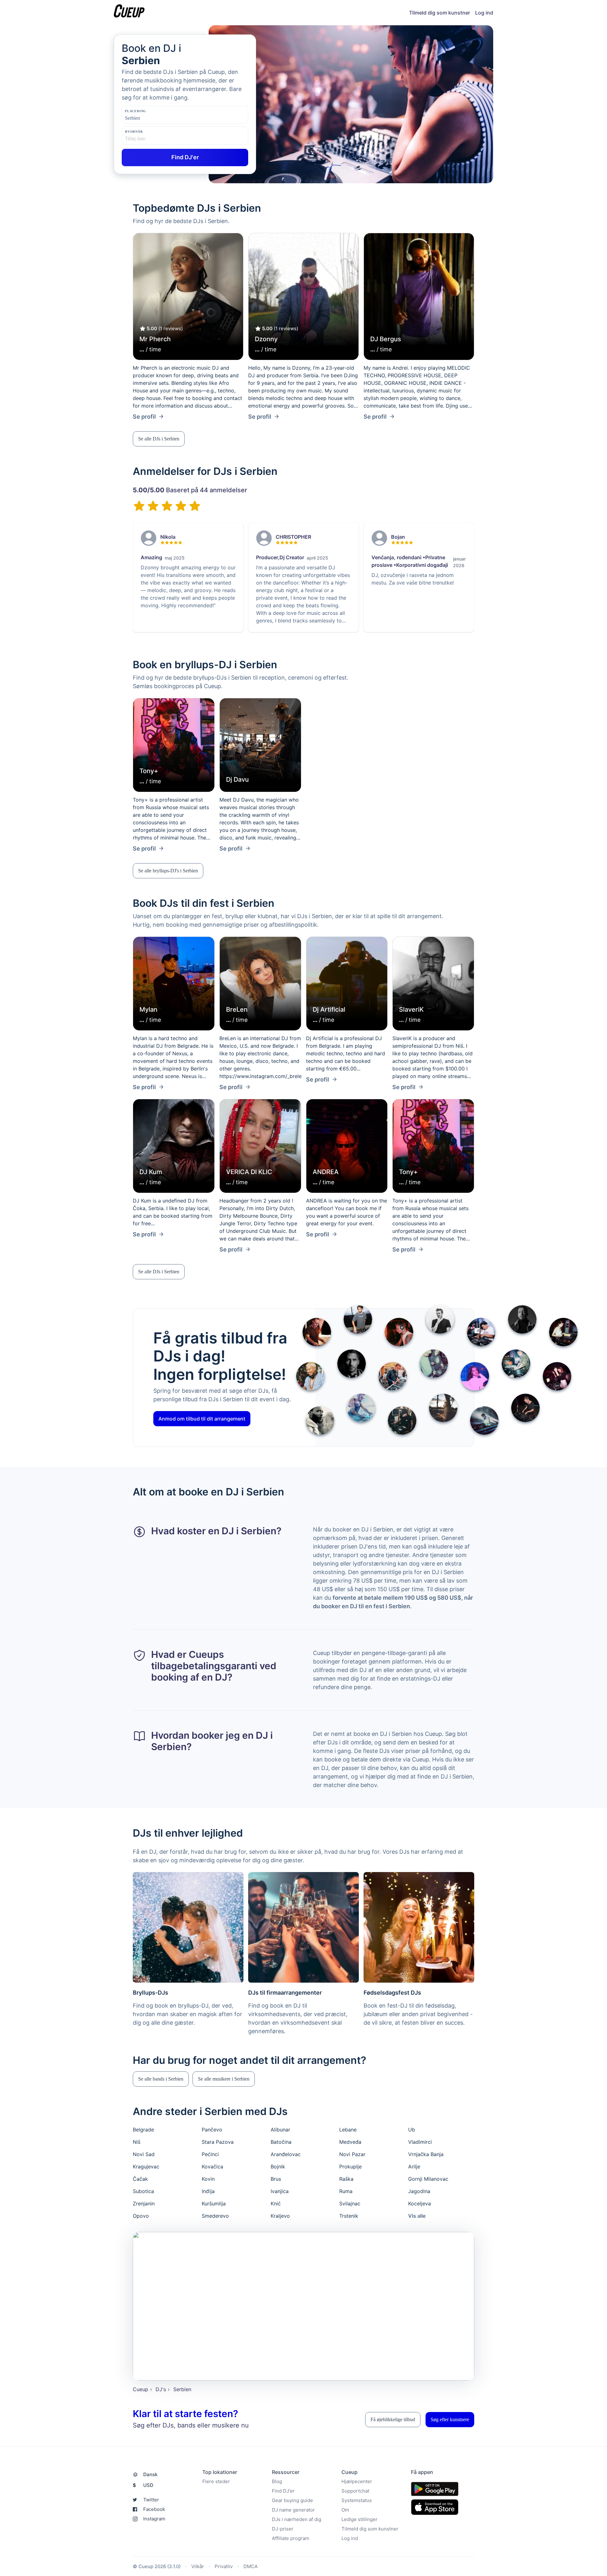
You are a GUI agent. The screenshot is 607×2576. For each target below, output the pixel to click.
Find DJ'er (283, 2491)
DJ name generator (293, 2510)
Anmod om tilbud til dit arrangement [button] (202, 1419)
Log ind (484, 13)
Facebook (154, 2509)
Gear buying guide (292, 2500)
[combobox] (156, 118)
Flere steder (216, 2481)
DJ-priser (283, 2529)
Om (345, 2510)
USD (143, 2485)
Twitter (151, 2500)
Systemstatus (357, 2500)
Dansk (150, 2474)
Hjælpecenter (357, 2481)
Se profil (144, 417)
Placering (135, 111)
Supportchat (355, 2491)
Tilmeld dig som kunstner (440, 13)
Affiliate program (291, 2538)
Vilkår (198, 2566)
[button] (159, 439)
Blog (277, 2481)
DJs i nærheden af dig (297, 2519)
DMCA (251, 2566)
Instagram (154, 2519)
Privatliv (224, 2566)
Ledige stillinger (359, 2519)
